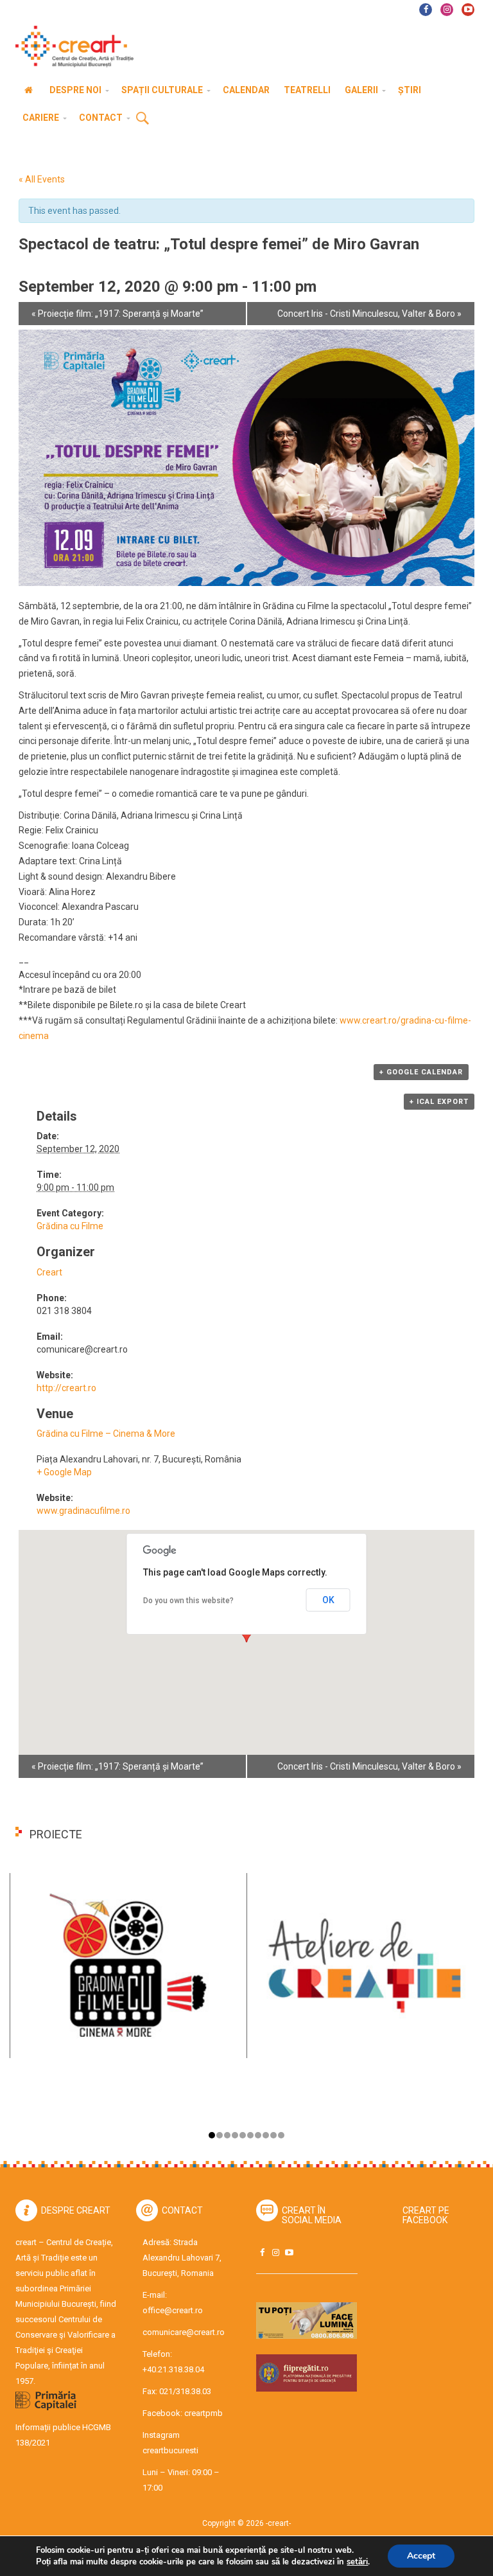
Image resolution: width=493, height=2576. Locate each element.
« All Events (42, 179)
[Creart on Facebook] (262, 2252)
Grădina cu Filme (70, 1226)
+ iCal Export (439, 1102)
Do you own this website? (188, 1601)
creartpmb (203, 2413)
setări (357, 2562)
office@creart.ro (173, 2310)
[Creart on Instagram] (275, 2252)
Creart (49, 1272)
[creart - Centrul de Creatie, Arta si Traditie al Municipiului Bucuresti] (70, 47)
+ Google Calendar (421, 1072)
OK (328, 1600)
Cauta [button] (143, 119)
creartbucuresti (170, 2450)
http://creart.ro (66, 1388)
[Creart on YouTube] (289, 2252)
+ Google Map (64, 1472)
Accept (421, 2556)
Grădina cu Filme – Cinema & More (106, 1434)
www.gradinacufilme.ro (83, 1511)
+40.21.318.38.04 (173, 2369)
